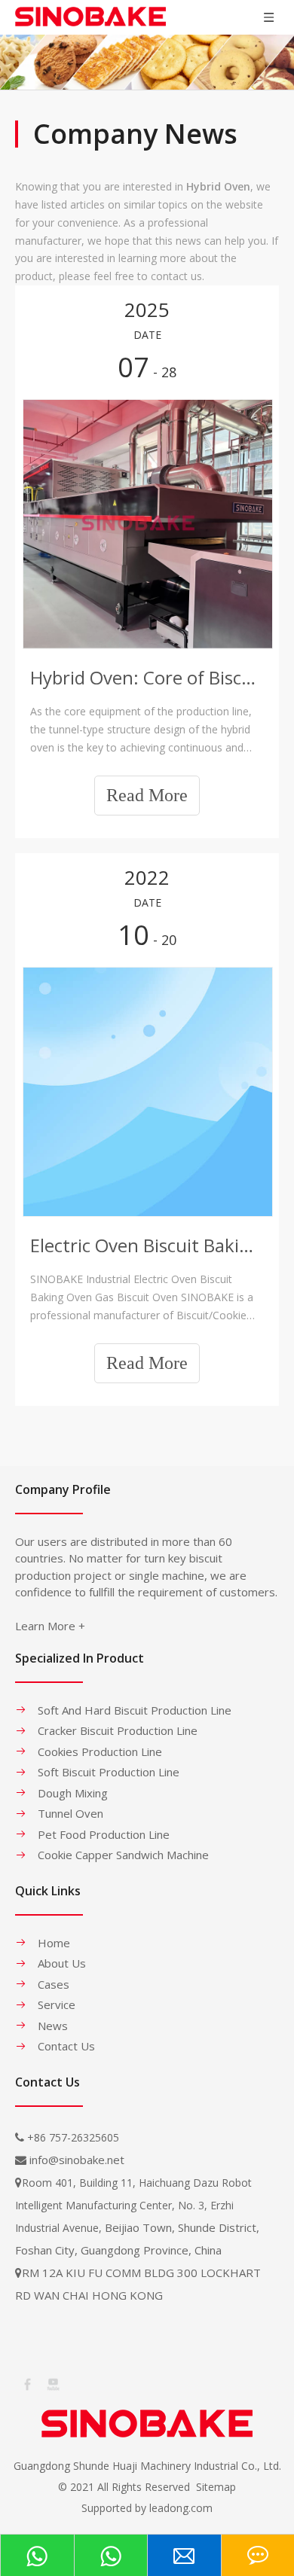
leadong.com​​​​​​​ (181, 2508)
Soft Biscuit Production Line (109, 1772)
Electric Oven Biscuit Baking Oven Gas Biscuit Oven (147, 1245)
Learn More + (50, 1626)
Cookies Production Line (100, 1751)
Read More (147, 795)
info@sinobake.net (77, 2160)
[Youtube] (52, 2383)
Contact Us (66, 2046)
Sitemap (216, 2487)
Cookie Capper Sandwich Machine (123, 1855)
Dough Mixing (73, 1793)
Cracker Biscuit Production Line (118, 1730)
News (53, 2026)
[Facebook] (26, 2383)
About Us (62, 1963)
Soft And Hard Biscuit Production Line (135, 1710)
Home (54, 1943)
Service (57, 2004)
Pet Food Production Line (104, 1834)
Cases (54, 1984)
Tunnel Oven (70, 1813)
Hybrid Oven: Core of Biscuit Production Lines (147, 677)
